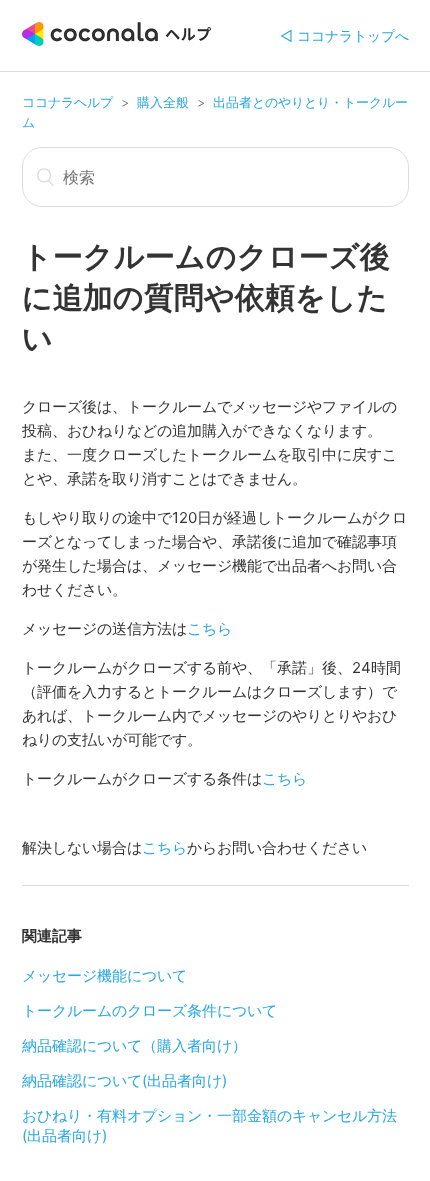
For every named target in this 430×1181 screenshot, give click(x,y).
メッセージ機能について (104, 975)
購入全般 (163, 102)
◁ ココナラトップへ (344, 35)
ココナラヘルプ (67, 102)
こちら (209, 628)
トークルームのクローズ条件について (149, 1010)
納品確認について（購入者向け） (134, 1045)
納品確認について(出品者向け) (124, 1080)
